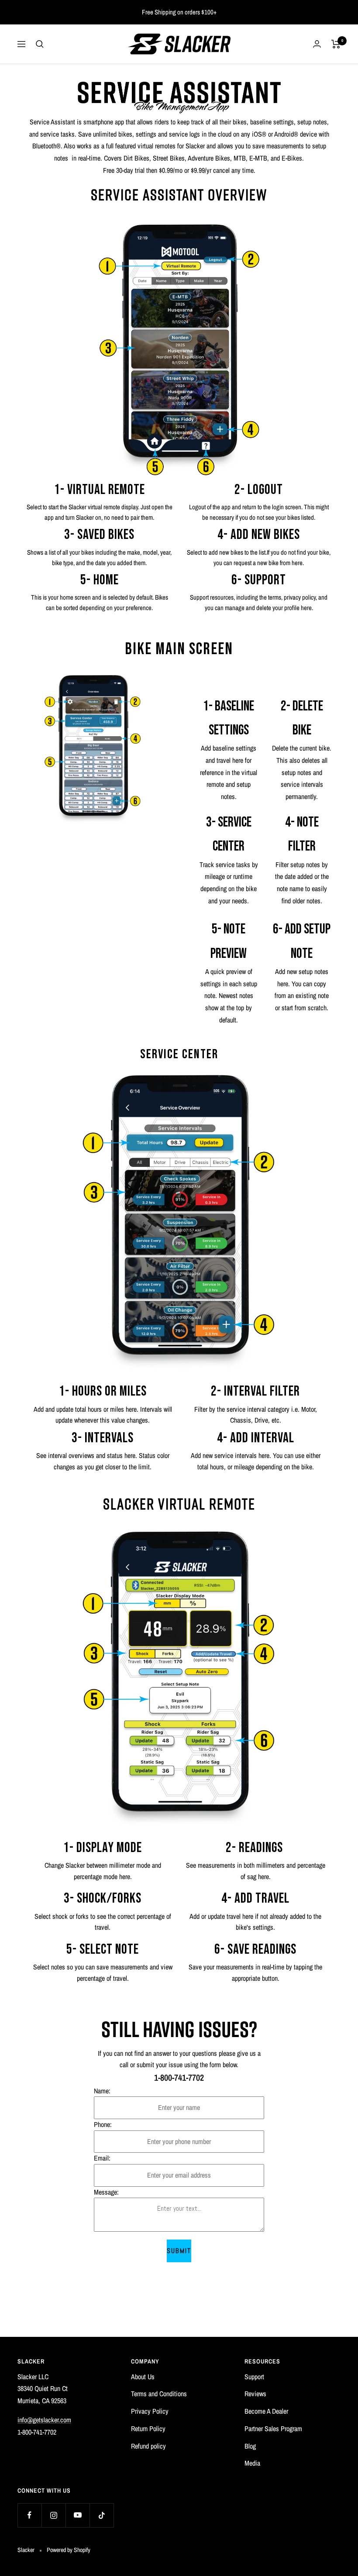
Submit (179, 2251)
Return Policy (148, 2429)
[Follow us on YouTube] (77, 2515)
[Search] (40, 44)
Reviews (255, 2394)
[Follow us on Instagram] (53, 2515)
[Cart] (336, 44)
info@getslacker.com (44, 2420)
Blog (250, 2446)
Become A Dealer (266, 2411)
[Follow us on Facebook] (29, 2515)
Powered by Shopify (69, 2550)
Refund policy (148, 2446)
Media (252, 2463)
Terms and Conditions (159, 2394)
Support (254, 2377)
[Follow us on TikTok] (102, 2515)
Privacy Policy (150, 2411)
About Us (143, 2377)
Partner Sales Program (273, 2429)
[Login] (317, 44)
